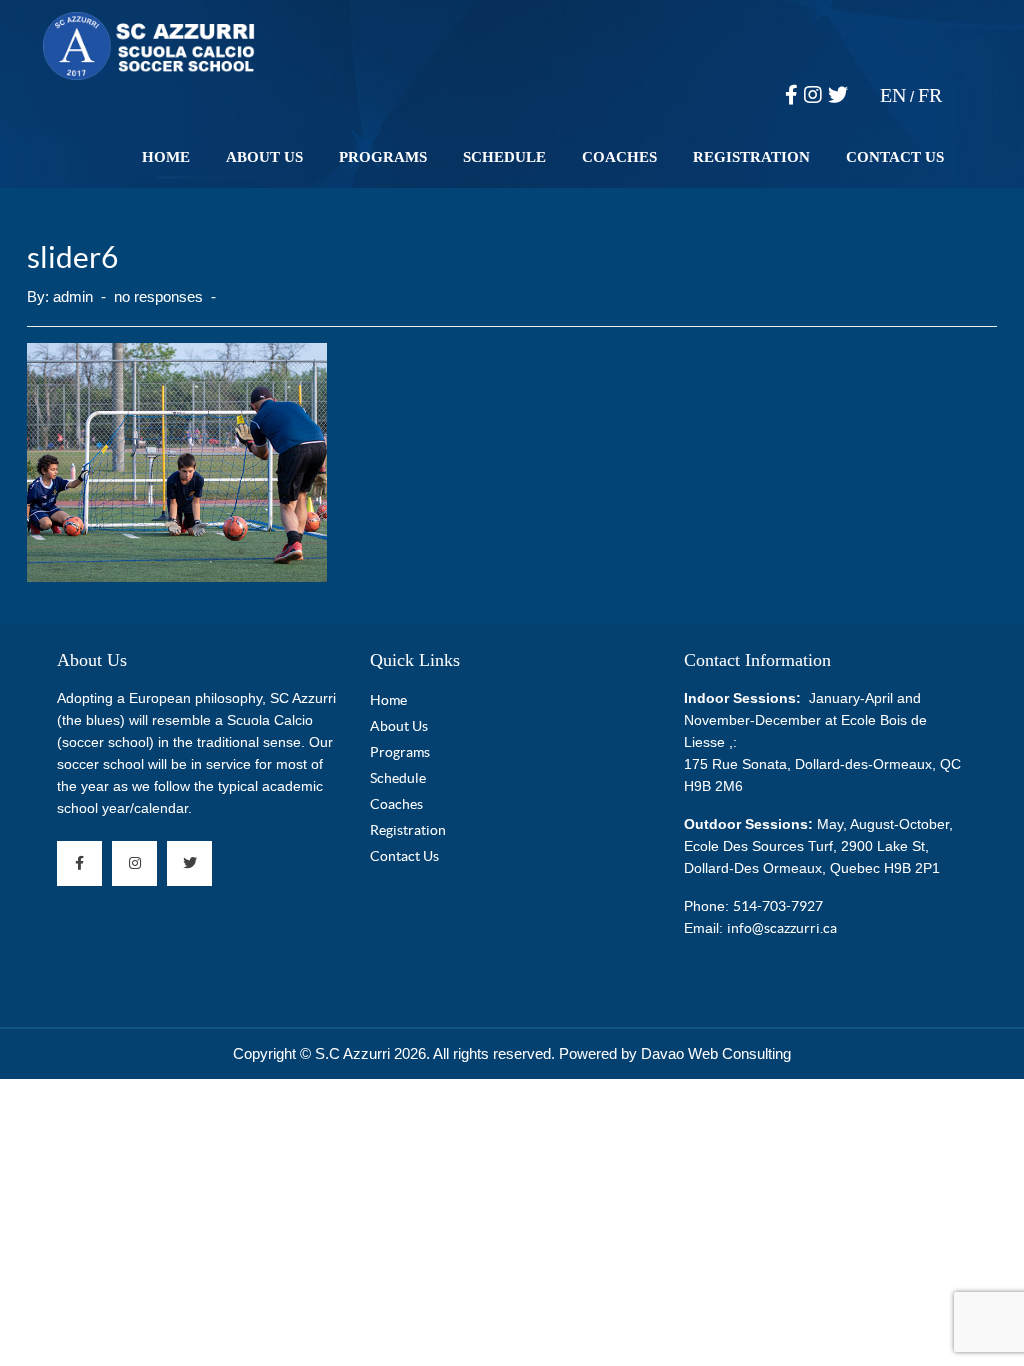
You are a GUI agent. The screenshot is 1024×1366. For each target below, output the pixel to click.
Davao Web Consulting (716, 1053)
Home (166, 157)
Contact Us (895, 157)
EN (893, 95)
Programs (383, 157)
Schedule (504, 157)
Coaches (619, 157)
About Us (264, 157)
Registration (751, 157)
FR (930, 95)
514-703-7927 (778, 906)
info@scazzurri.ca (782, 928)
